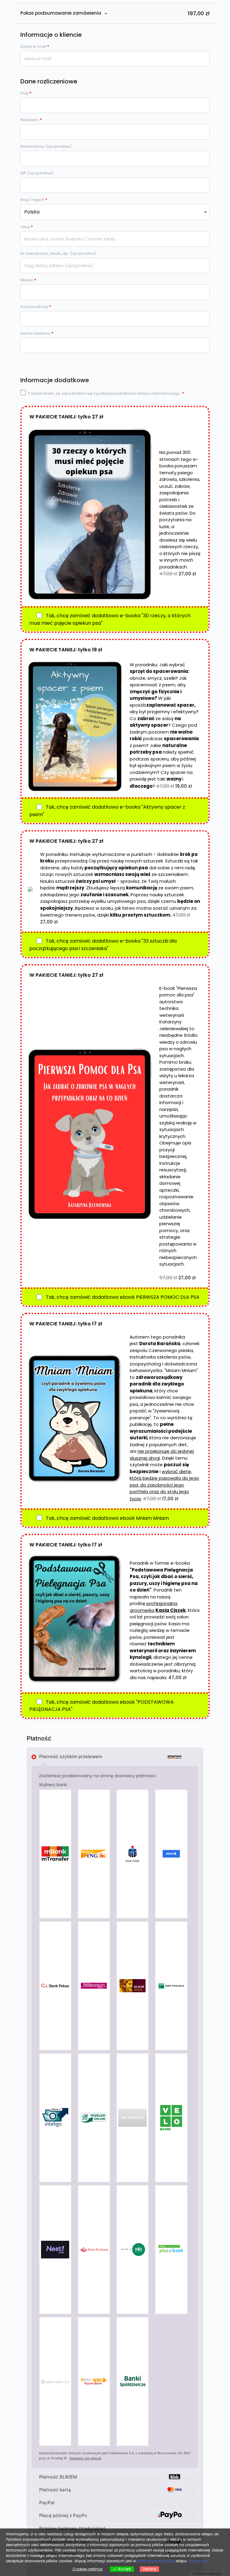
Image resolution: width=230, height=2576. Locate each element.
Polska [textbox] (32, 212)
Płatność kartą (55, 2490)
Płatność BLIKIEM (58, 2477)
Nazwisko (31, 120)
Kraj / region (34, 200)
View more (198, 2561)
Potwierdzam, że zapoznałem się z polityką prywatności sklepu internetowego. (106, 393)
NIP (37, 173)
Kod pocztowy (36, 307)
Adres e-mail (35, 47)
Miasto (28, 280)
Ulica (27, 227)
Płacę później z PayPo (63, 2515)
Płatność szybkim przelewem (71, 1756)
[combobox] (115, 212)
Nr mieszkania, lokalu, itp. (58, 253)
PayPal (47, 2503)
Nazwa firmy (46, 146)
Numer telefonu (37, 333)
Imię (26, 93)
